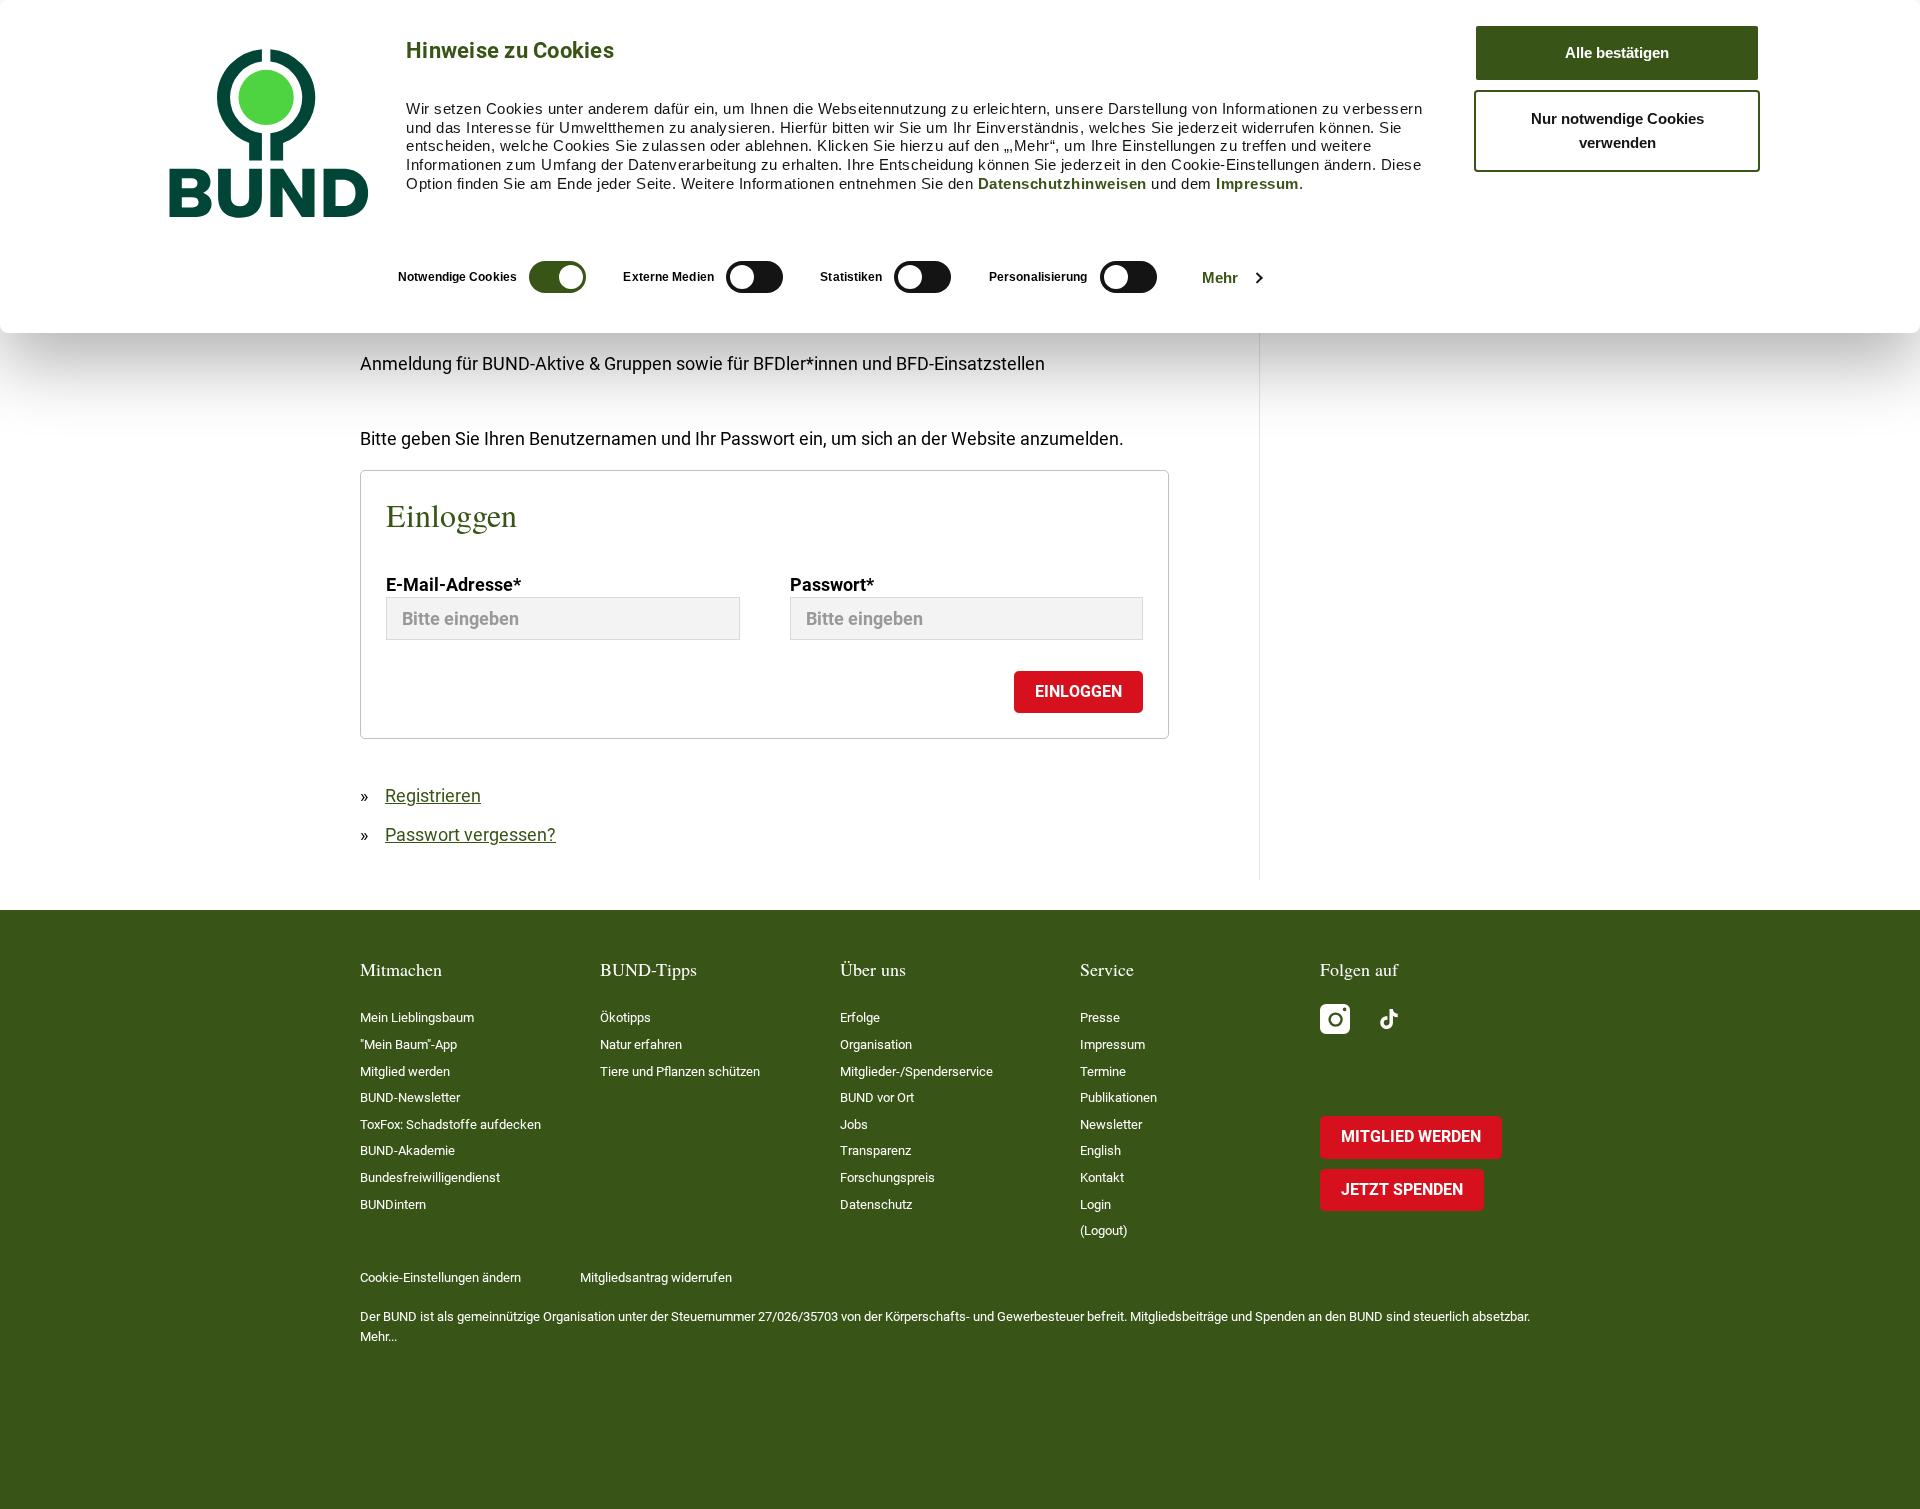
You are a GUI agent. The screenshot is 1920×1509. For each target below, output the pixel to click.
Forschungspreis (887, 1177)
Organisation (876, 1044)
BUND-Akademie (407, 1150)
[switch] (754, 277)
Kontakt (1102, 1177)
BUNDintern (393, 1204)
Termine (1103, 1071)
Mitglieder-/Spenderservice (916, 1071)
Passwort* (832, 584)
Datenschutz (876, 1204)
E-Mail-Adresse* (453, 584)
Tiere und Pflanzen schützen (680, 1071)
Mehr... (378, 1336)
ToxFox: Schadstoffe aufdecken (450, 1124)
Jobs (854, 1124)
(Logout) (1104, 1230)
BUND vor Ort (877, 1097)
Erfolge (860, 1017)
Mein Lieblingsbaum (417, 1017)
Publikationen (1118, 1097)
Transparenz (875, 1150)
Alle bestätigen (1617, 52)
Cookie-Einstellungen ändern (440, 1277)
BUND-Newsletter (410, 1097)
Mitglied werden (405, 1071)
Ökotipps (625, 1017)
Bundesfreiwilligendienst (430, 1177)
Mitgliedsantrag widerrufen (656, 1277)
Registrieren (433, 795)
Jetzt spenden (1402, 1189)
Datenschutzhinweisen (1062, 183)
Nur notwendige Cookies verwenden (1617, 130)
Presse (1100, 1017)
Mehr (1220, 277)
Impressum (1257, 183)
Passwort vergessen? (470, 834)
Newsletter (1111, 1124)
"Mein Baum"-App (408, 1044)
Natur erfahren (641, 1044)
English (1100, 1150)
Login (1095, 1204)
